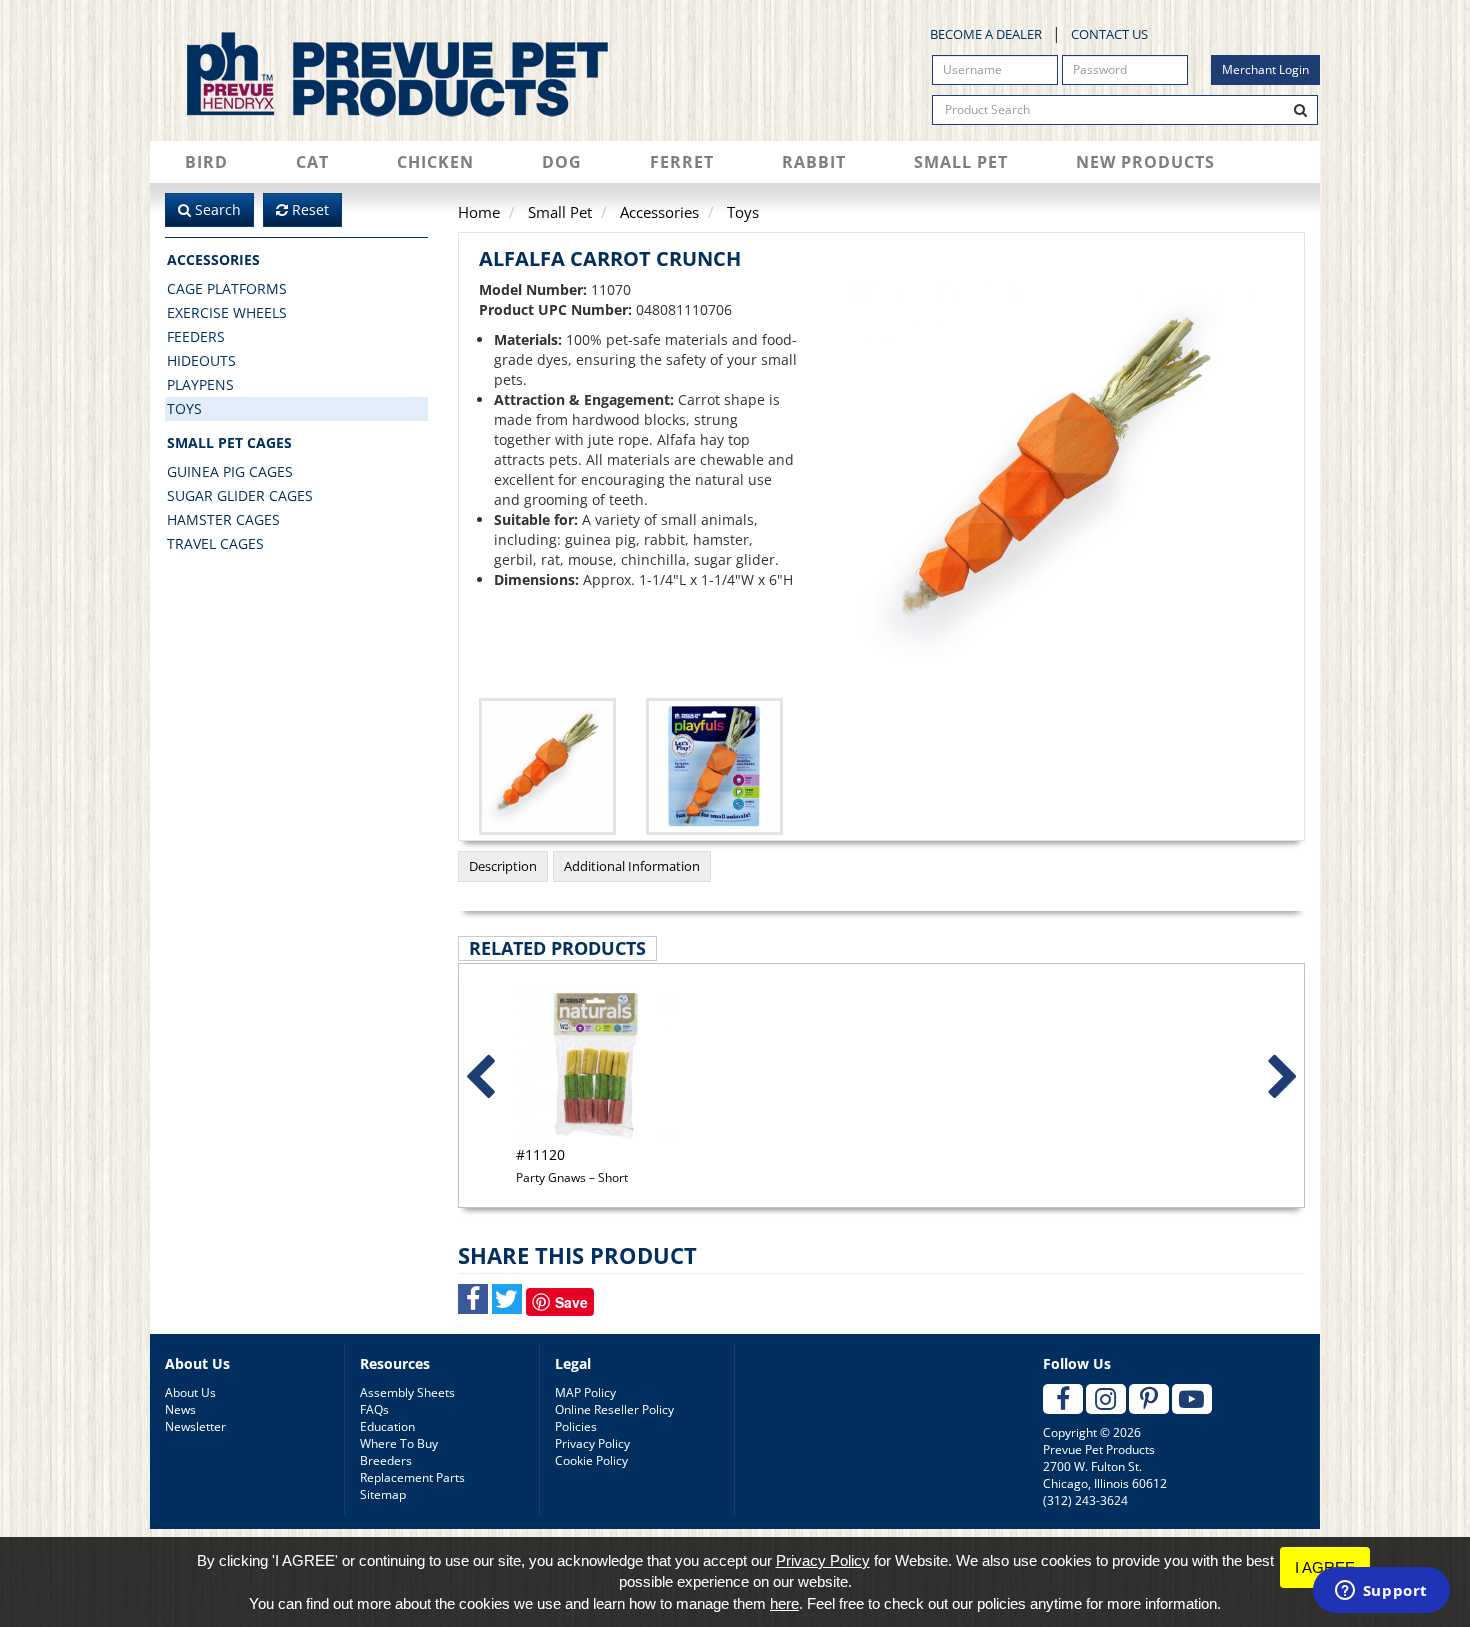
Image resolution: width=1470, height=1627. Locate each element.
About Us (190, 1392)
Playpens (200, 384)
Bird (206, 162)
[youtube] (1192, 1399)
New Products (1145, 162)
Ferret (682, 162)
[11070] (714, 766)
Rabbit (814, 162)
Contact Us (1109, 34)
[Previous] (480, 1078)
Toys (184, 408)
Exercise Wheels (227, 312)
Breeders (386, 1460)
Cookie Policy (591, 1460)
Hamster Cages (223, 519)
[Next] (1283, 1078)
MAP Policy (585, 1392)
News (180, 1409)
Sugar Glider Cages (240, 495)
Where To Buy (399, 1443)
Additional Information (632, 866)
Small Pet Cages (229, 442)
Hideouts (201, 360)
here (784, 1603)
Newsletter (195, 1426)
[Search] (1301, 110)
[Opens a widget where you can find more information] (1381, 1592)
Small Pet (961, 162)
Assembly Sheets (407, 1392)
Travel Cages (215, 543)
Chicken (435, 162)
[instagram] (1106, 1399)
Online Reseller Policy (614, 1409)
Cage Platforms (227, 288)
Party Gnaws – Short (572, 1165)
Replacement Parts (412, 1477)
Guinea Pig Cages (230, 471)
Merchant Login (1265, 69)
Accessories (213, 259)
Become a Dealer (986, 34)
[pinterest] (1149, 1399)
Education (387, 1426)
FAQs (374, 1409)
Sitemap (383, 1494)
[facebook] (1063, 1399)
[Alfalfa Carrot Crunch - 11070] (1055, 480)
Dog (562, 162)
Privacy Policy (592, 1443)
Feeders (196, 336)
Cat (312, 162)
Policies (576, 1426)
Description (503, 866)
